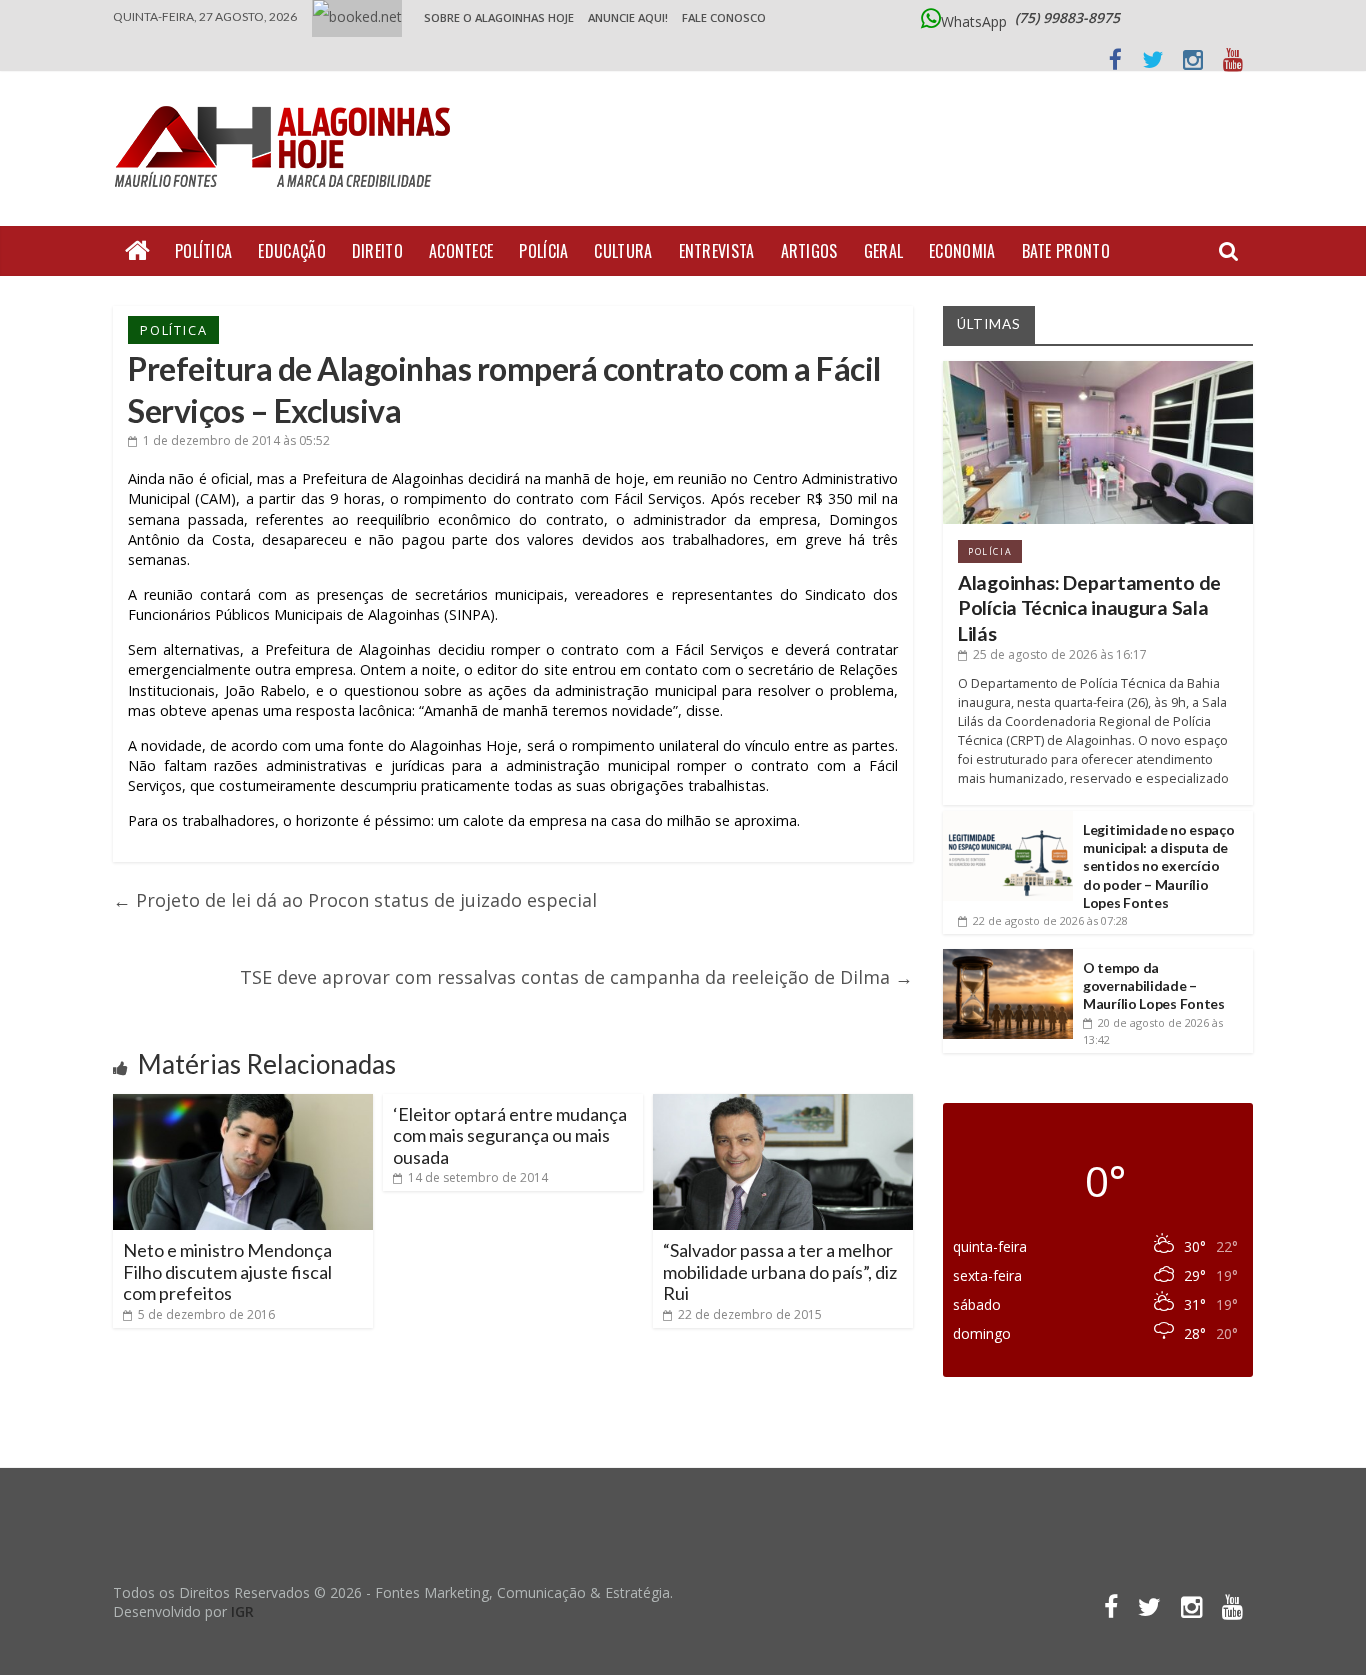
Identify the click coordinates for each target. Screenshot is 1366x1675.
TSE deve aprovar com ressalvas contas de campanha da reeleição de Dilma (576, 977)
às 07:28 (1050, 920)
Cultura (623, 251)
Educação (291, 251)
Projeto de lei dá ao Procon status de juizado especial (355, 900)
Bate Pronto (1066, 251)
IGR (242, 1611)
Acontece (461, 251)
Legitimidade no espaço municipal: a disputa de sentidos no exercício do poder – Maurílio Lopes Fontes (1158, 866)
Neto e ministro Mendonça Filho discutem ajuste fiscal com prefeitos (227, 1271)
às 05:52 (236, 440)
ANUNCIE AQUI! (628, 17)
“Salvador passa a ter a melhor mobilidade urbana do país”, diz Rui (780, 1271)
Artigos (809, 251)
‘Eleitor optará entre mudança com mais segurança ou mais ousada (510, 1135)
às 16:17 (1060, 654)
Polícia (543, 251)
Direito (377, 251)
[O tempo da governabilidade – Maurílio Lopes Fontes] (1008, 956)
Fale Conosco (724, 17)
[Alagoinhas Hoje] (288, 99)
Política (203, 251)
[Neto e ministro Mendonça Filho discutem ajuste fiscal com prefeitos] (243, 1102)
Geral (884, 251)
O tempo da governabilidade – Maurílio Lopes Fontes (1154, 985)
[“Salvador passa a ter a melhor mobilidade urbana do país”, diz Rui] (783, 1102)
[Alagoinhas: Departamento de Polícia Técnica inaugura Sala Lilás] (1098, 368)
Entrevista (717, 251)
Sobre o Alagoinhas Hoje (499, 17)
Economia (962, 251)
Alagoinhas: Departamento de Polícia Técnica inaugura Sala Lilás (1089, 608)
